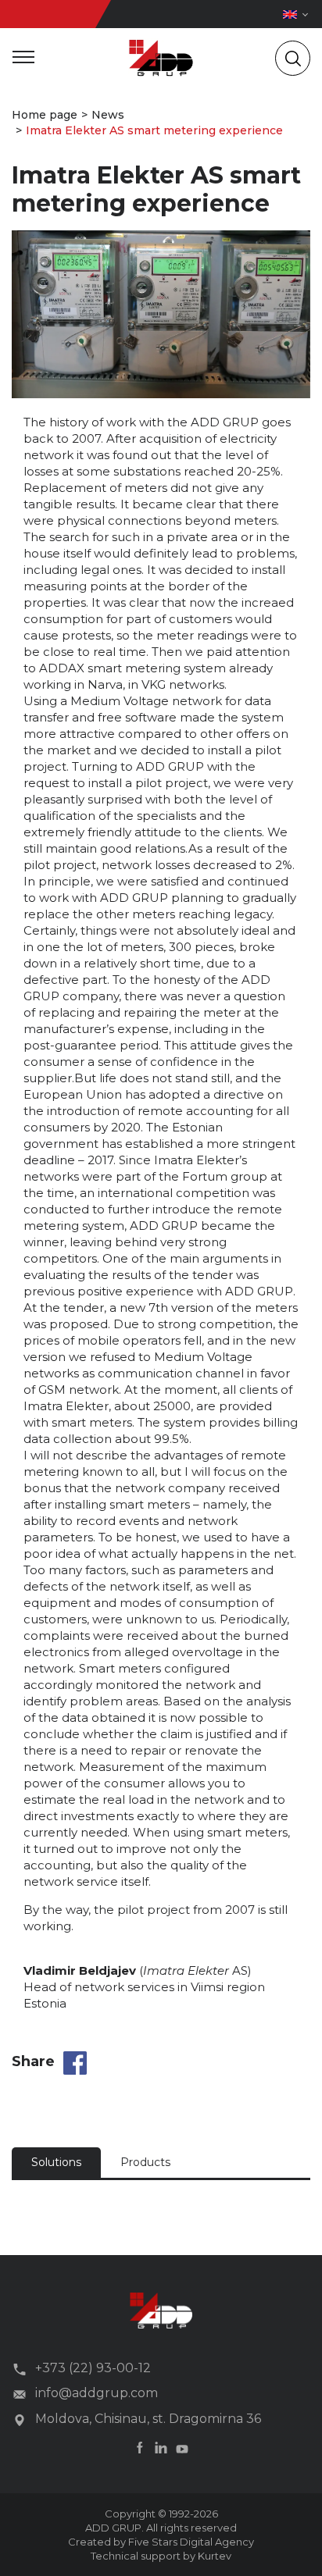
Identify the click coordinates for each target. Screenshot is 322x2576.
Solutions (56, 2162)
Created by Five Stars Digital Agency (161, 2542)
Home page (45, 115)
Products (145, 2162)
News (108, 115)
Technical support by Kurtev (161, 2556)
